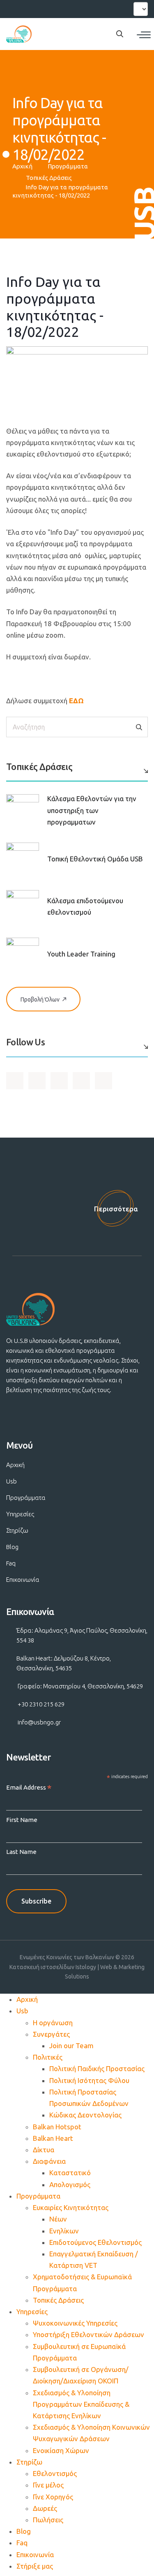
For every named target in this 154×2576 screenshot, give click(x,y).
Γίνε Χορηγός (53, 2497)
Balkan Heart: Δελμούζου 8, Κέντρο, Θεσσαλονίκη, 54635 (64, 1663)
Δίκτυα (44, 2150)
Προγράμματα (68, 166)
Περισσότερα (116, 1209)
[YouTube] (28, 8)
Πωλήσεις (48, 2520)
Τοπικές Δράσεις (49, 178)
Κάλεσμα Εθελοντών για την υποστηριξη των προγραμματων (92, 810)
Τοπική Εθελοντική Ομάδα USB (95, 859)
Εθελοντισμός (55, 2473)
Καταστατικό (70, 2173)
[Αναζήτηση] (139, 727)
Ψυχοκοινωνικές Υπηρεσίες (75, 2323)
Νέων (58, 2219)
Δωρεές (45, 2508)
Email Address (29, 1788)
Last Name (21, 1852)
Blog (12, 1547)
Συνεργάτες (51, 2034)
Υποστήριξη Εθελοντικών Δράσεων (88, 2334)
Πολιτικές (48, 2057)
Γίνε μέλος (48, 2485)
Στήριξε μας (35, 2566)
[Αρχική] (19, 34)
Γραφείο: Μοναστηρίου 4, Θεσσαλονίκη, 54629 (80, 1686)
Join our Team (71, 2046)
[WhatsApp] (73, 8)
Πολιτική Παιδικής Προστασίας (97, 2068)
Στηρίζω (17, 1530)
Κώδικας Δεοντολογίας (85, 2115)
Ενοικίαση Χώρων (61, 2450)
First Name (22, 1820)
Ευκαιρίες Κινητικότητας (71, 2207)
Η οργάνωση (53, 2023)
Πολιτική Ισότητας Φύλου (89, 2080)
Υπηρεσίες (20, 1514)
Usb (11, 1481)
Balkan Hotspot (57, 2127)
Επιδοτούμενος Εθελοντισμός (95, 2242)
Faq (11, 1563)
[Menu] (144, 35)
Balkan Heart (53, 2138)
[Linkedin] (58, 8)
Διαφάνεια (49, 2161)
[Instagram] (44, 8)
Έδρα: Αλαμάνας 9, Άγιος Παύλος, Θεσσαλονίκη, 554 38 (82, 1635)
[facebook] (14, 8)
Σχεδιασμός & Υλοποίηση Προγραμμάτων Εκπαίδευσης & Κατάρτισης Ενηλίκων (81, 2404)
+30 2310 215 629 (41, 1704)
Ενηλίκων (64, 2231)
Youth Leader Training (81, 954)
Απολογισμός (70, 2184)
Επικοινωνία (23, 1580)
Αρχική (22, 166)
